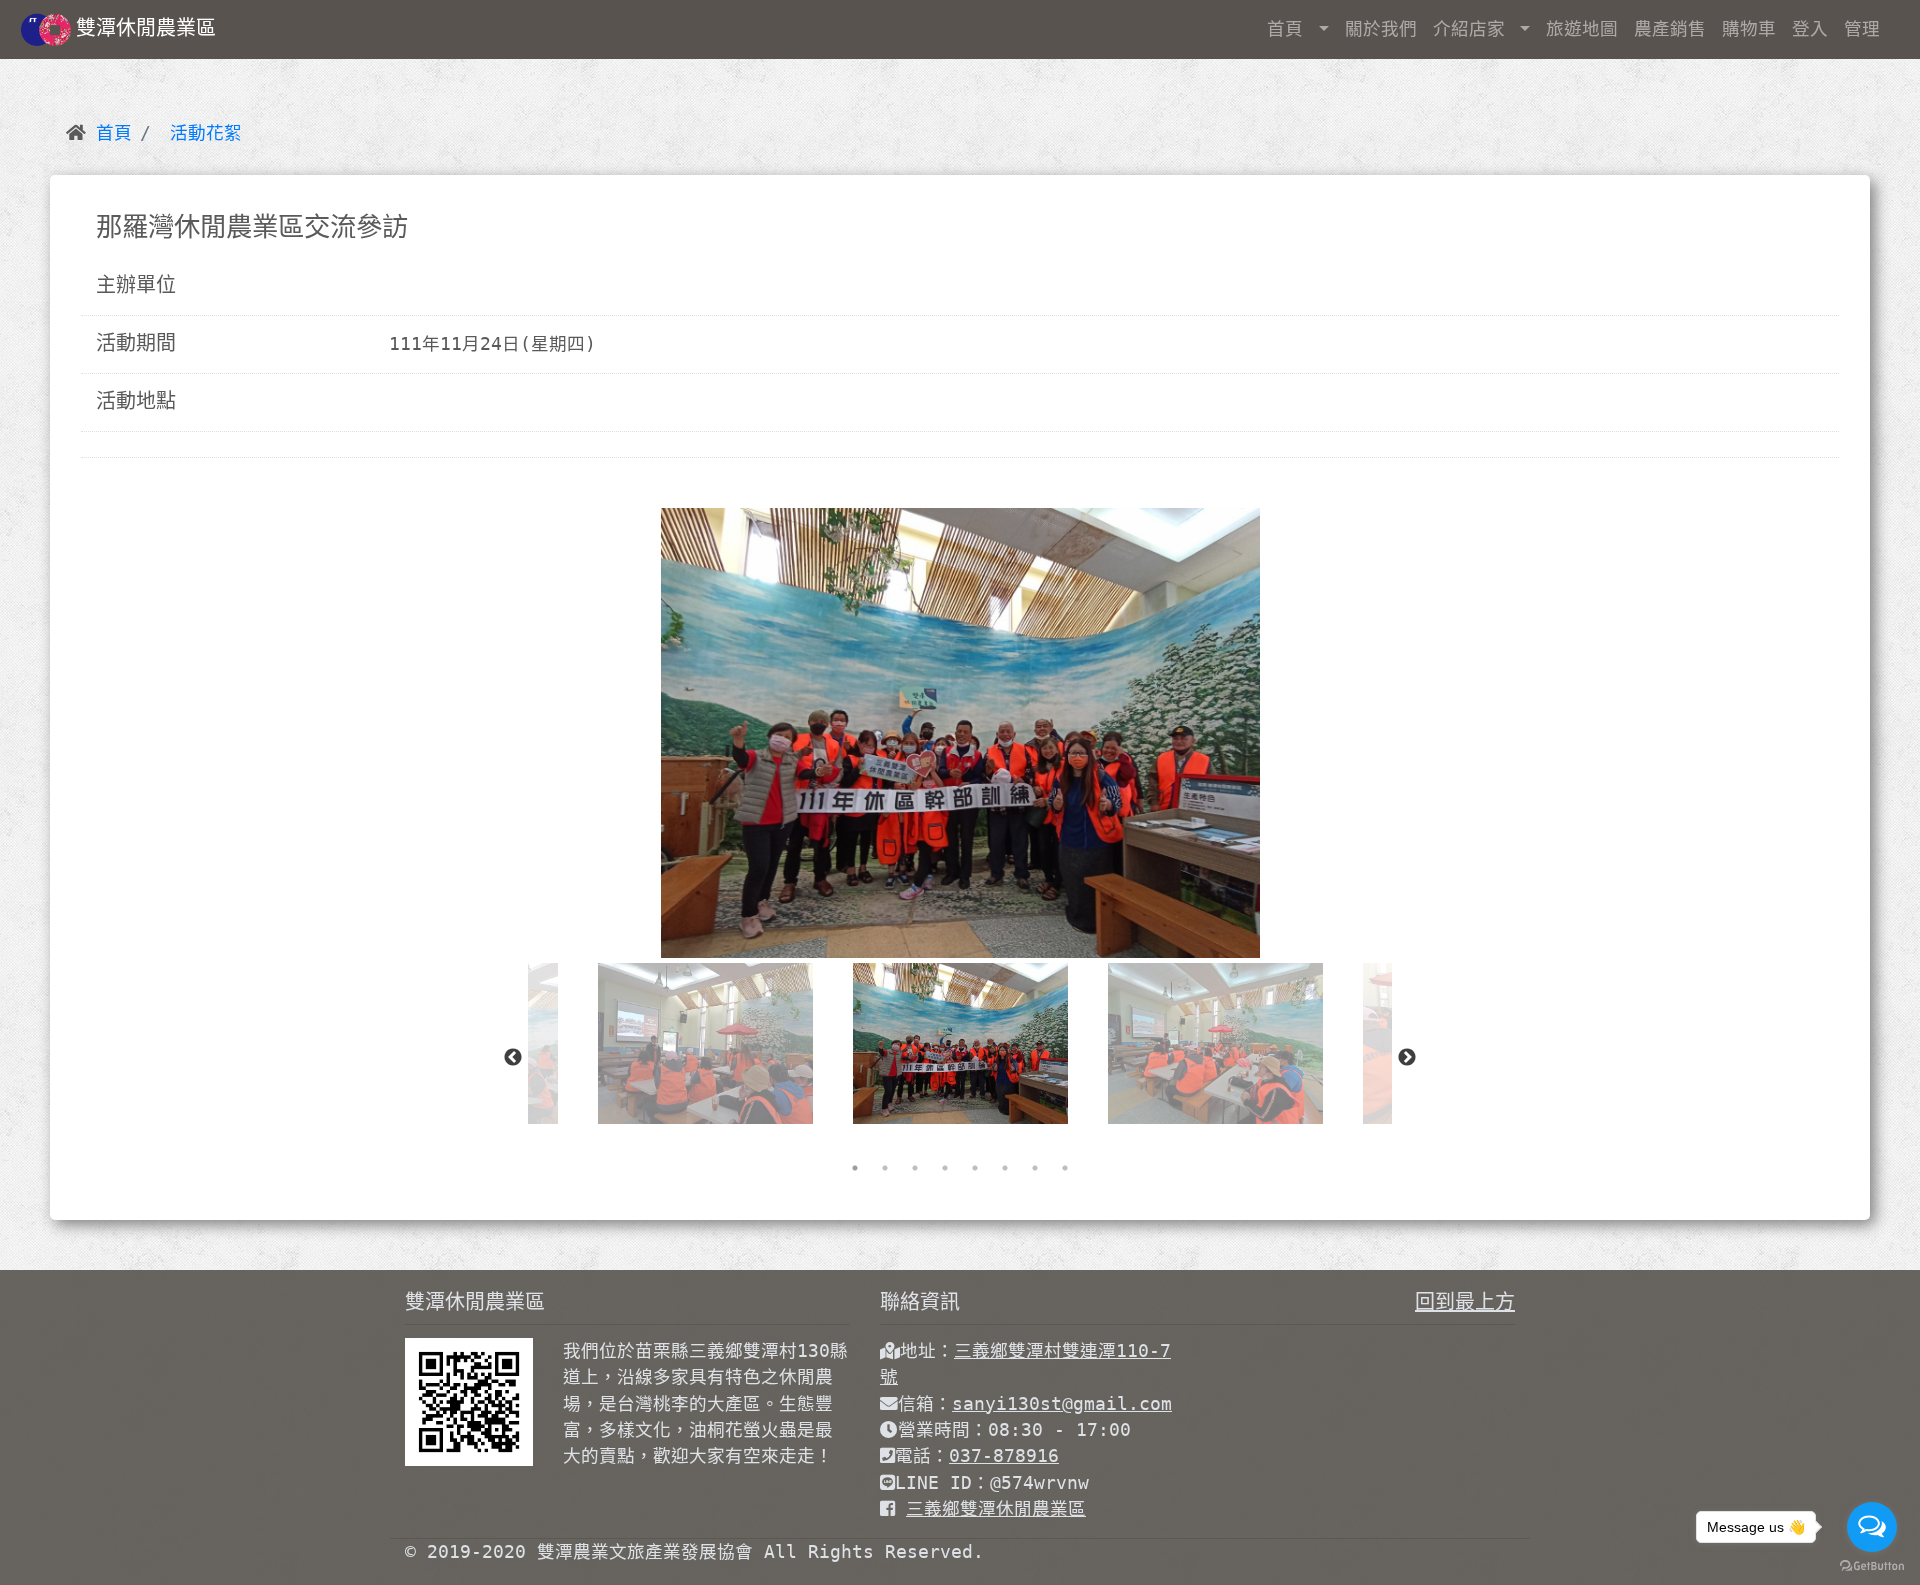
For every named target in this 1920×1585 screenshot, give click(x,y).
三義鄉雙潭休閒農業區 (996, 1509)
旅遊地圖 (1582, 29)
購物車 (1749, 29)
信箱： (925, 1404)
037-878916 (1004, 1456)
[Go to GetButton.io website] (1872, 1565)
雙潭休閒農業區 (146, 28)
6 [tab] (1005, 1168)
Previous (513, 1058)
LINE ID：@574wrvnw (992, 1483)
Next (1407, 1058)
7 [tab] (1035, 1168)
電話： (922, 1456)
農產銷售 (1670, 29)
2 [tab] (885, 1168)
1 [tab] (855, 1168)
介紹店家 (1474, 29)
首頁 (1290, 29)
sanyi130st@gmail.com (1062, 1404)
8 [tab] (1065, 1168)
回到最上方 (1465, 1302)
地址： (927, 1351)
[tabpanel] (960, 1044)
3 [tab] (915, 1168)
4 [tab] (945, 1168)
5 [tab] (975, 1168)
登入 (1810, 29)
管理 (1862, 29)
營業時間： (943, 1430)
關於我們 (1381, 29)
